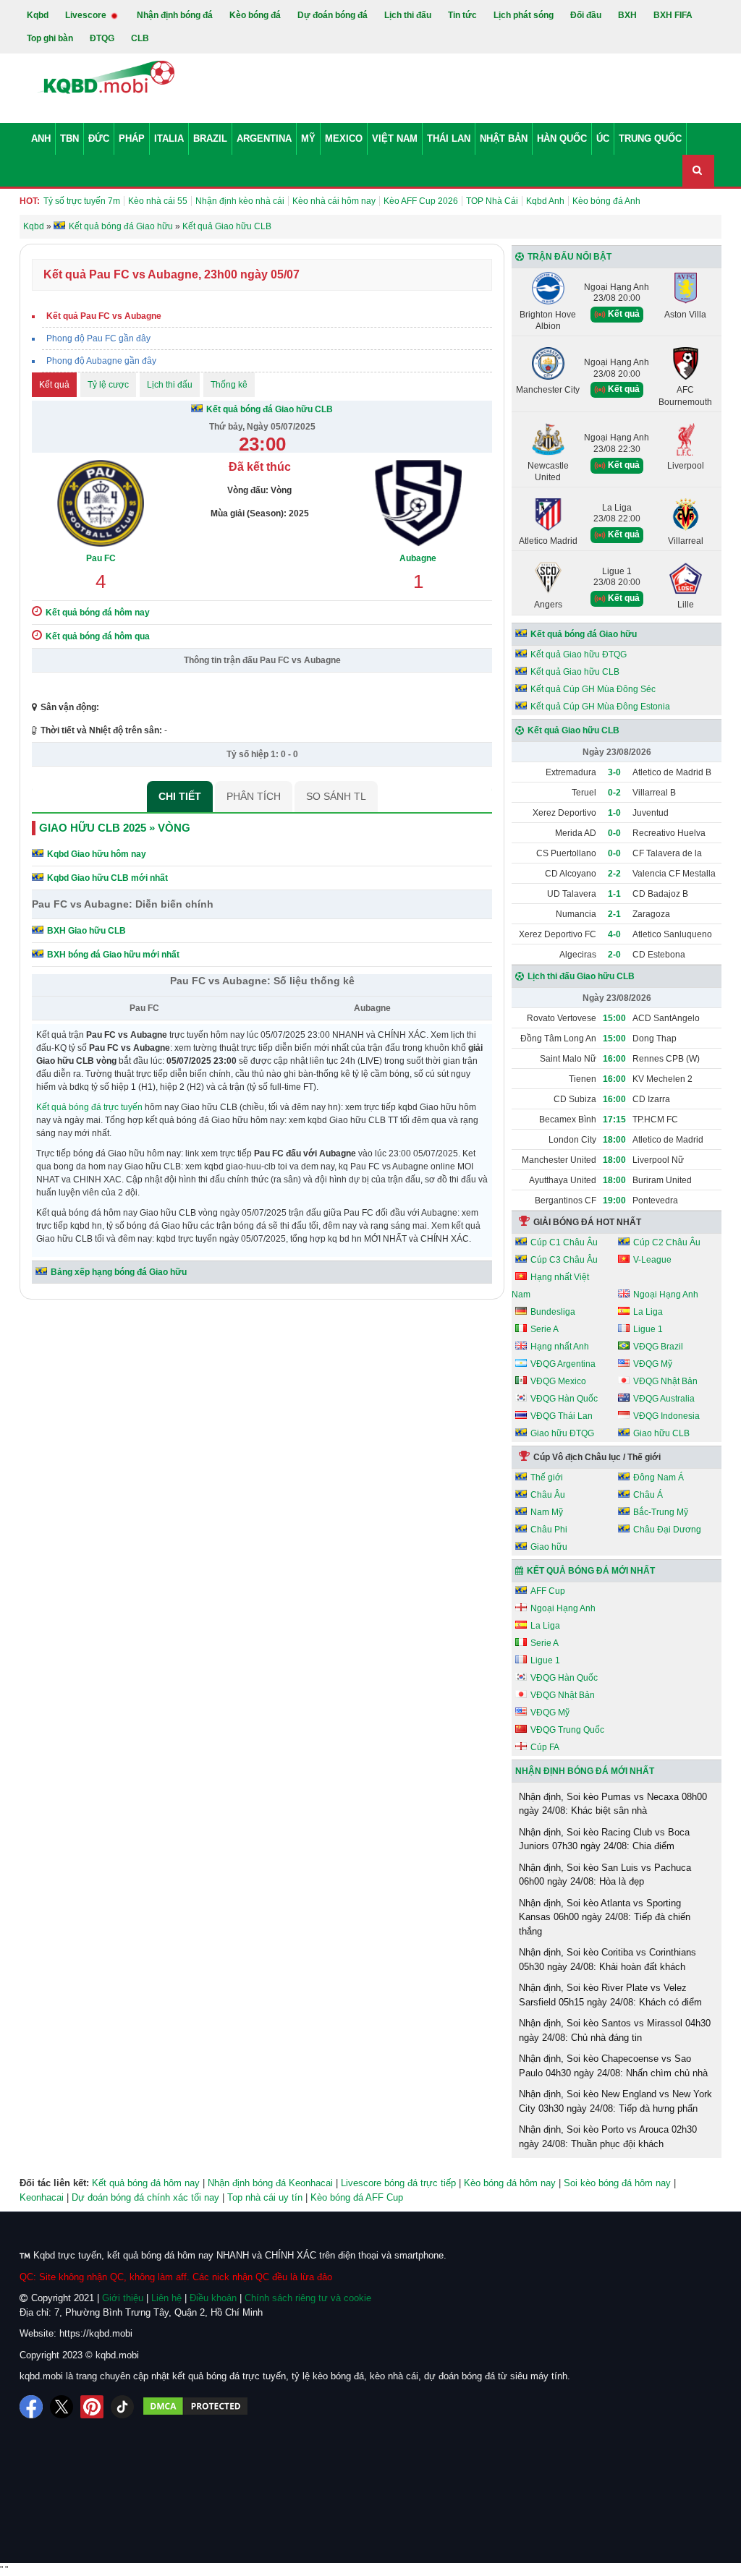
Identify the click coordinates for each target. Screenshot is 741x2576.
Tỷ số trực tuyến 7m (82, 201)
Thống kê (229, 385)
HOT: (30, 201)
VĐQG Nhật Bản (665, 1381)
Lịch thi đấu (408, 15)
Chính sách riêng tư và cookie (308, 2298)
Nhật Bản (504, 138)
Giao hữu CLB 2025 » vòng (115, 828)
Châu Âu (548, 1495)
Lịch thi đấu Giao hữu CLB (581, 976)
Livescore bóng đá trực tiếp (398, 2183)
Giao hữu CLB (661, 1433)
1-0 (614, 813)
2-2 (614, 874)
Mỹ (308, 138)
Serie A (545, 1329)
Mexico (344, 138)
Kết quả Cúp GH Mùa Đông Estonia (600, 707)
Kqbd (38, 15)
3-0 (614, 772)
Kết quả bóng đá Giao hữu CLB (270, 409)
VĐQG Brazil (658, 1347)
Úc (603, 138)
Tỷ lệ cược (108, 385)
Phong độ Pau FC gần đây (98, 338)
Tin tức (462, 15)
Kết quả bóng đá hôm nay (146, 2183)
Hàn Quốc (562, 138)
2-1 (614, 914)
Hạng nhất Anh (560, 1347)
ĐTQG (102, 38)
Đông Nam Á (659, 1477)
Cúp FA (545, 1747)
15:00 (614, 1018)
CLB (140, 38)
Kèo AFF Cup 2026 (421, 201)
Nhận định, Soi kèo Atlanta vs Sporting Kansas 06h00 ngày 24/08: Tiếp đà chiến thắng (605, 1917)
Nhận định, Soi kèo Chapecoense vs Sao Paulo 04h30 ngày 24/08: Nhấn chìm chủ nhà (613, 2066)
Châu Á (648, 1495)
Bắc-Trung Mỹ (661, 1512)
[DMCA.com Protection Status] (195, 2407)
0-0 (614, 833)
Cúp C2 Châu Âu (667, 1242)
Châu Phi (549, 1530)
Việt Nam (395, 138)
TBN (69, 138)
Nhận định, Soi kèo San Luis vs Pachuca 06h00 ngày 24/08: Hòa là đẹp (605, 1875)
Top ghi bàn (50, 38)
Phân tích (254, 796)
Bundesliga (553, 1312)
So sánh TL (336, 796)
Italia (169, 138)
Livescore (87, 15)
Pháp (132, 138)
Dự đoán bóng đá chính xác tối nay (145, 2197)
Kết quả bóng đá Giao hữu (584, 634)
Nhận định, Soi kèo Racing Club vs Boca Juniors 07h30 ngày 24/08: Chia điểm (604, 1839)
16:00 (614, 1059)
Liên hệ (166, 2298)
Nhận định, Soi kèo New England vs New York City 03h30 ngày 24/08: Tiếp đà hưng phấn (615, 2101)
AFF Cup (548, 1591)
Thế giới (547, 1477)
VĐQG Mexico (558, 1381)
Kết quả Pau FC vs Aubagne (104, 316)
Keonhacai (42, 2197)
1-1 (614, 894)
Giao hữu (549, 1547)
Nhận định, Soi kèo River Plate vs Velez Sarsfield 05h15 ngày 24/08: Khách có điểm (610, 1995)
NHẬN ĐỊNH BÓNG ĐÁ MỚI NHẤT (585, 1771)
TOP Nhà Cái (492, 201)
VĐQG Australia (664, 1399)
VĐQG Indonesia (666, 1416)
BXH (627, 15)
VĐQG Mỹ (653, 1364)
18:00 (614, 1140)
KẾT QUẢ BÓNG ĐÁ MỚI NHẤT (591, 1571)
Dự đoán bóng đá (333, 15)
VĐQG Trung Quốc (567, 1730)
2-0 (614, 955)
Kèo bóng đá (255, 15)
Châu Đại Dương (667, 1530)
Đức (99, 138)
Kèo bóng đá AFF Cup (357, 2197)
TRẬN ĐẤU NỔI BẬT (569, 257)
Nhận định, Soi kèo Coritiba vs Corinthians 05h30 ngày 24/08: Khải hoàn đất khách (607, 1959)
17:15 (614, 1119)
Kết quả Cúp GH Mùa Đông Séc (593, 689)
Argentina (264, 138)
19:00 (614, 1200)
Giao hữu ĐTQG (562, 1433)
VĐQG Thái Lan (562, 1416)
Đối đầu (586, 15)
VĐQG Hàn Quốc (564, 1399)
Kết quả (54, 385)
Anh (41, 138)
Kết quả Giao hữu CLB (575, 672)
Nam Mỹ (547, 1512)
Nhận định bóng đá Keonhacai (270, 2183)
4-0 (614, 934)
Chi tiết (180, 796)
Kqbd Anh (545, 201)
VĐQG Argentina (563, 1364)
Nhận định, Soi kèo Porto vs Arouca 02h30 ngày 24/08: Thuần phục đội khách (608, 2137)
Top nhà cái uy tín (265, 2197)
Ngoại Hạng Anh (666, 1295)
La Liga (648, 1312)
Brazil (210, 138)
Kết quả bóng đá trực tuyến (89, 1107)
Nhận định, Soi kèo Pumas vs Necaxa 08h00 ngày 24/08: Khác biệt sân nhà (613, 1804)
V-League (652, 1260)
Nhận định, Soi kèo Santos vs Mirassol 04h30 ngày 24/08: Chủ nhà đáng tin (615, 2030)
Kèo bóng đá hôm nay (510, 2183)
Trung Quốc (650, 138)
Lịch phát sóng (524, 15)
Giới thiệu (123, 2298)
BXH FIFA (673, 15)
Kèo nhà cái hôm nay (334, 201)
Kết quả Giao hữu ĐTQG (579, 654)
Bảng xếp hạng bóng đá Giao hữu (119, 1272)
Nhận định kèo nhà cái (240, 201)
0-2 (614, 793)
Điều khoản (213, 2298)
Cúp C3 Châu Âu (564, 1260)
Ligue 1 (648, 1329)
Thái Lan (449, 138)
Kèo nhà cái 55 (158, 201)
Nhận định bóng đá (175, 15)
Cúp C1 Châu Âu (564, 1242)
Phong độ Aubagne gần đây (101, 361)
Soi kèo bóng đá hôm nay (617, 2183)
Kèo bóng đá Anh (606, 201)
